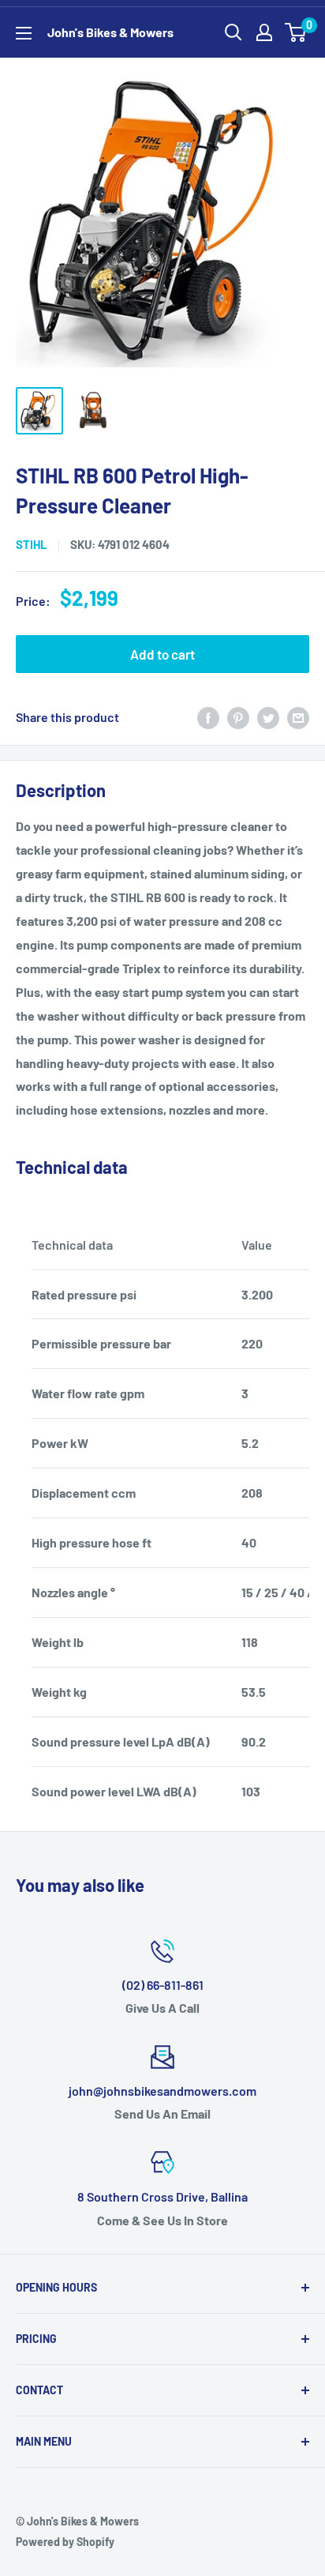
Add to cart (162, 654)
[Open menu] (24, 33)
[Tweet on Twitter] (268, 717)
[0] (296, 32)
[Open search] (233, 32)
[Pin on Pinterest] (238, 717)
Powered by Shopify (65, 2542)
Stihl (32, 544)
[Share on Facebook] (208, 717)
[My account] (264, 32)
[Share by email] (298, 717)
